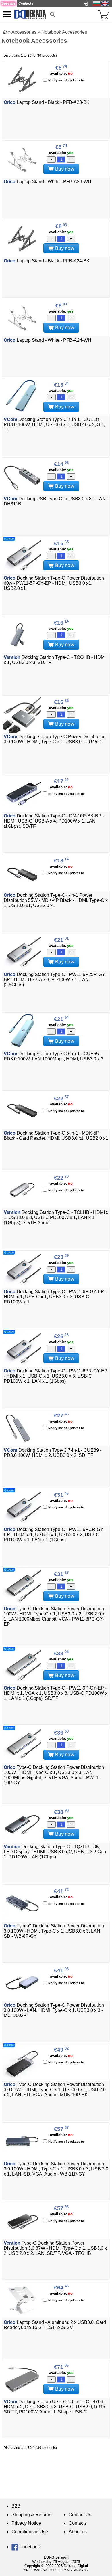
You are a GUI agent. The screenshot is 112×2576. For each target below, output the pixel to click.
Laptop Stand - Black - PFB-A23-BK (47, 102)
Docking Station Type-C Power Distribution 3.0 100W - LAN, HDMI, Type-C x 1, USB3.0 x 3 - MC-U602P (54, 2010)
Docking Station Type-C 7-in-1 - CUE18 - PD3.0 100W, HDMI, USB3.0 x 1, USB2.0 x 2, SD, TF (54, 425)
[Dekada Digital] (30, 14)
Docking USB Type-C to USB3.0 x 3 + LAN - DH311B (56, 501)
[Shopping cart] (103, 14)
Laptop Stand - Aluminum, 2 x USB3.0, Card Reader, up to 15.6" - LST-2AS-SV (55, 2325)
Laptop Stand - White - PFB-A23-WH (48, 182)
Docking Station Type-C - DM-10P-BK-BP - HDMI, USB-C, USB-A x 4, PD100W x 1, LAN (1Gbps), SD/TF (54, 821)
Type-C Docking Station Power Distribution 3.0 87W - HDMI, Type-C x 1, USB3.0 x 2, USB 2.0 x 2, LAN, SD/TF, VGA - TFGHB (55, 2248)
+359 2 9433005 (44, 2570)
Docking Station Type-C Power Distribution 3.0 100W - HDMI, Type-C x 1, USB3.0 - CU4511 (55, 739)
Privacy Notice (26, 2523)
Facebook (29, 2547)
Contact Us (80, 2515)
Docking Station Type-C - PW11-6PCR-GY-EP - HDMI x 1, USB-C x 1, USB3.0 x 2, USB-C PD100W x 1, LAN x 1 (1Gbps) (54, 1535)
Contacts (78, 2523)
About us (78, 2532)
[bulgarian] (97, 3)
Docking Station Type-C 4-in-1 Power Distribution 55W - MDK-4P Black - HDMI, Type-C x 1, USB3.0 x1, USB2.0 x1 (56, 900)
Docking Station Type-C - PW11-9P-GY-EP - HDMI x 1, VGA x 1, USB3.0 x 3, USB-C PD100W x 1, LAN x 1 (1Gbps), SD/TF (56, 1693)
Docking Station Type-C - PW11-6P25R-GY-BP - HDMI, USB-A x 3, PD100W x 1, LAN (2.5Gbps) (55, 980)
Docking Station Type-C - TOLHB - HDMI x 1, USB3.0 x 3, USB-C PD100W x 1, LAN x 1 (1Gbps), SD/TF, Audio (56, 1217)
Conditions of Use (30, 2532)
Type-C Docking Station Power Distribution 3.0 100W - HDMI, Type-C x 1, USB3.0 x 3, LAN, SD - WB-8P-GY (54, 1931)
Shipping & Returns (31, 2515)
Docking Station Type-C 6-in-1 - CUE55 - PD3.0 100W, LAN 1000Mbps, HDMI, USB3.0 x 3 (54, 1056)
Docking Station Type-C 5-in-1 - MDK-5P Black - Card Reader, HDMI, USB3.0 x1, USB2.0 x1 (56, 1136)
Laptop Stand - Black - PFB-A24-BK (47, 261)
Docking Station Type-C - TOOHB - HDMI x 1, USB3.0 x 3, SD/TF (55, 660)
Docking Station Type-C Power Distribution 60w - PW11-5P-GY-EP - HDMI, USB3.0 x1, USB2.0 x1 (54, 583)
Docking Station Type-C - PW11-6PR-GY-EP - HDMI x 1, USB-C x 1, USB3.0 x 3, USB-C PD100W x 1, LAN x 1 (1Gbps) (56, 1376)
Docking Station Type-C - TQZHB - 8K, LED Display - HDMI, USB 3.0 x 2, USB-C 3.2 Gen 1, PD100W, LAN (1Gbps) (55, 1852)
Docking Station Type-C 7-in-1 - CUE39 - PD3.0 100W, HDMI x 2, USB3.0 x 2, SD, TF (53, 1453)
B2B (16, 2506)
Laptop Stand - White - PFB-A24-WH (48, 340)
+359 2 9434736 (74, 2570)
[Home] (5, 32)
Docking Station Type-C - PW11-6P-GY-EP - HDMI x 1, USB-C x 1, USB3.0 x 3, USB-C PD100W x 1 (55, 1297)
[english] (105, 3)
